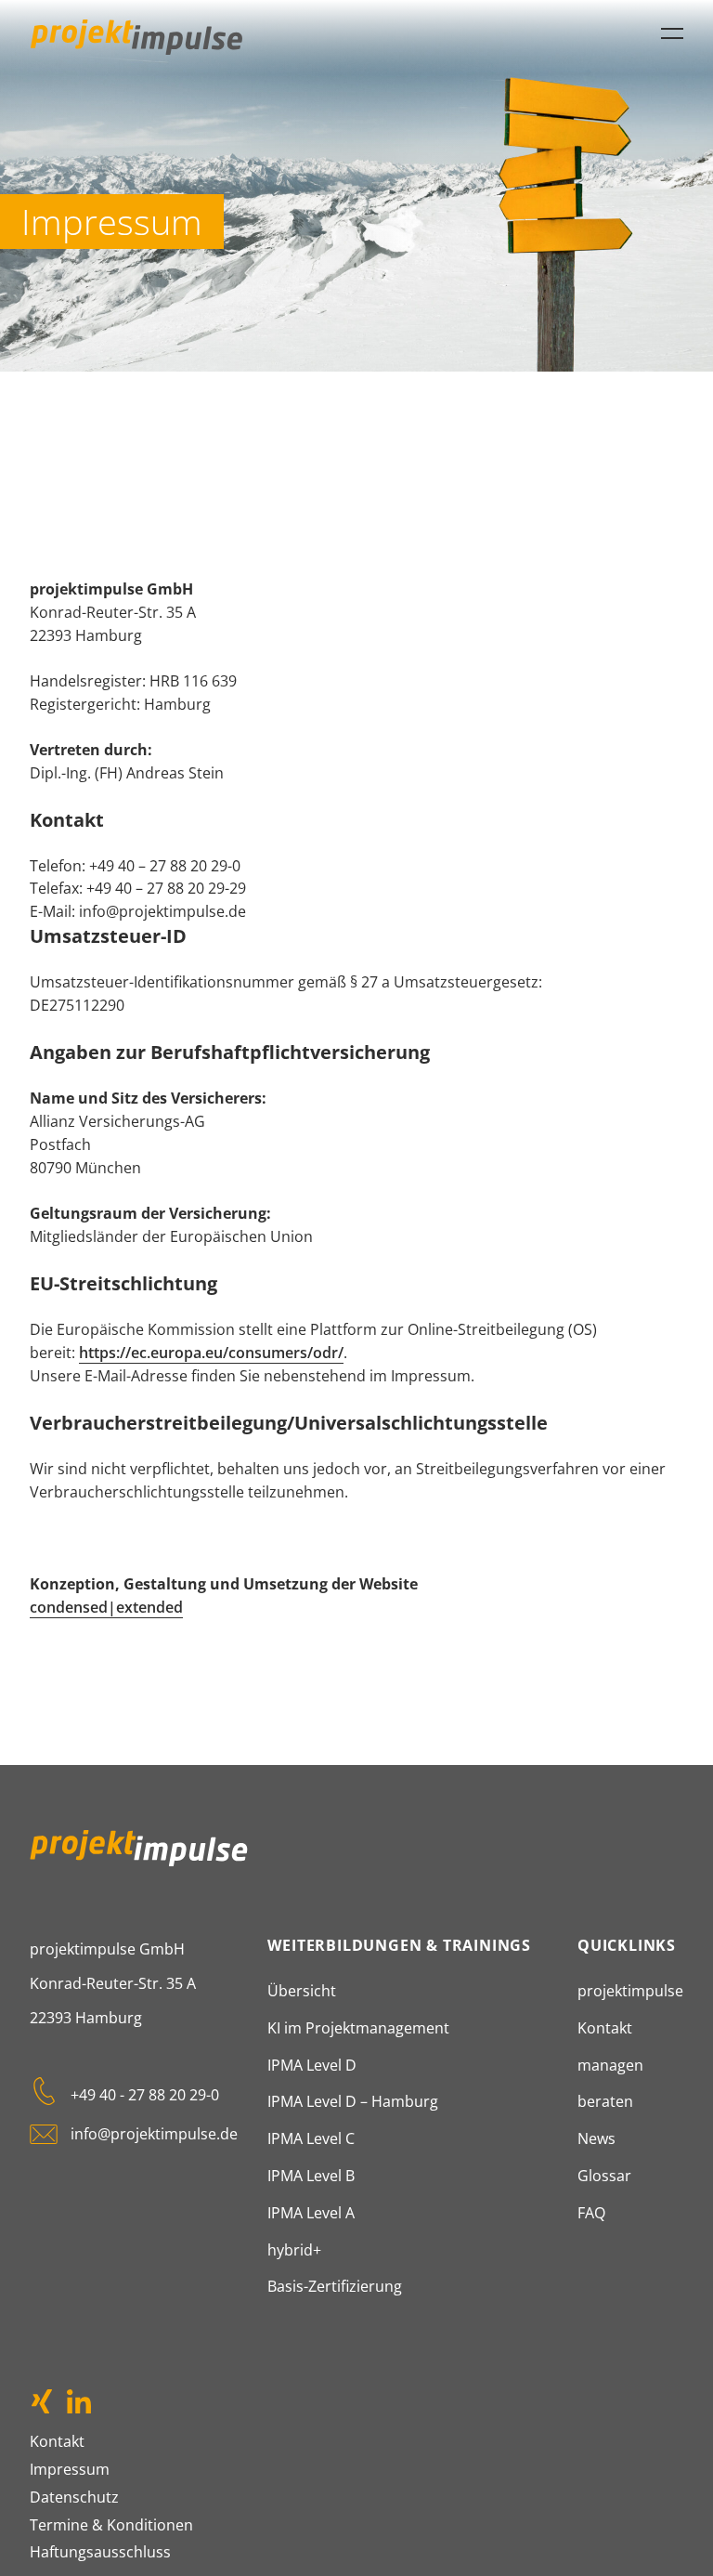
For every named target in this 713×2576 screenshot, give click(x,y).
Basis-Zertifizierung (335, 2286)
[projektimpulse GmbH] (136, 37)
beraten (605, 2101)
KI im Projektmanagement (358, 2028)
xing (44, 2402)
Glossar (604, 2176)
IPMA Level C (311, 2138)
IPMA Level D (312, 2065)
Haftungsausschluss (100, 2552)
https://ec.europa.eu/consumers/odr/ (211, 1353)
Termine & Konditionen (111, 2525)
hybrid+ (294, 2250)
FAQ (591, 2213)
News (596, 2138)
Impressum (70, 2469)
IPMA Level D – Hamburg (353, 2101)
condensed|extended (106, 1607)
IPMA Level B (311, 2176)
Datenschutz (74, 2497)
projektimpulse (630, 1991)
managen (610, 2065)
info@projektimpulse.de (154, 2134)
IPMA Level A (311, 2213)
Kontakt (605, 2028)
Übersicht (302, 1991)
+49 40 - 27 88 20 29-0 (145, 2095)
